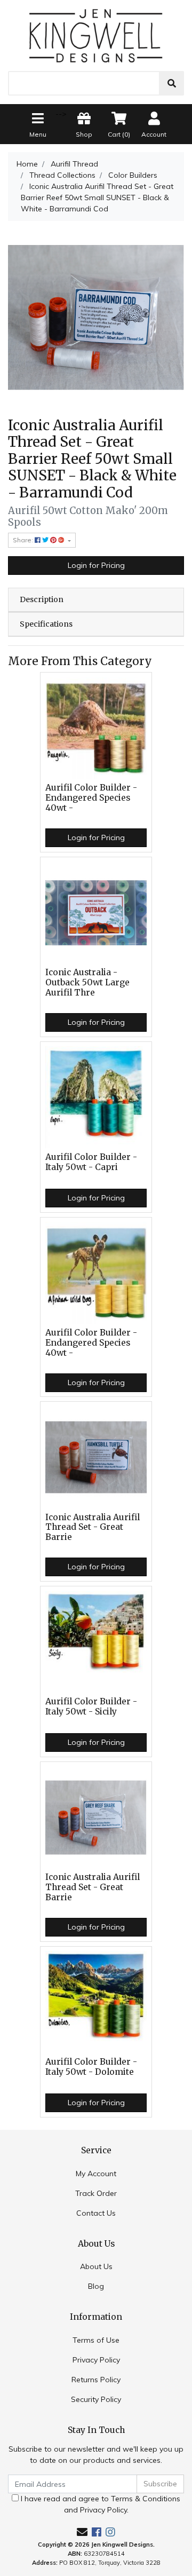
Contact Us (96, 2213)
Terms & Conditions (146, 2499)
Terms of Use (96, 2340)
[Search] (172, 83)
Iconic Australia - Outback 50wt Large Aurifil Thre (87, 982)
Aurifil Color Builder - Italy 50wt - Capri (91, 1162)
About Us (96, 2266)
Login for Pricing (96, 565)
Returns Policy (96, 2380)
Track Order (96, 2193)
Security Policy (96, 2399)
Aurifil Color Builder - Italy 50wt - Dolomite (91, 2067)
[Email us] (82, 2532)
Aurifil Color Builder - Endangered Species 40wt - (91, 798)
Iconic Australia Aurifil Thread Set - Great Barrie (93, 1527)
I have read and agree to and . (99, 2504)
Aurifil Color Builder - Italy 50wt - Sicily (91, 1706)
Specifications (46, 624)
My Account (96, 2174)
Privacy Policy (96, 2360)
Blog (96, 2286)
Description (42, 599)
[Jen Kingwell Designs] (96, 35)
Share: (24, 540)
